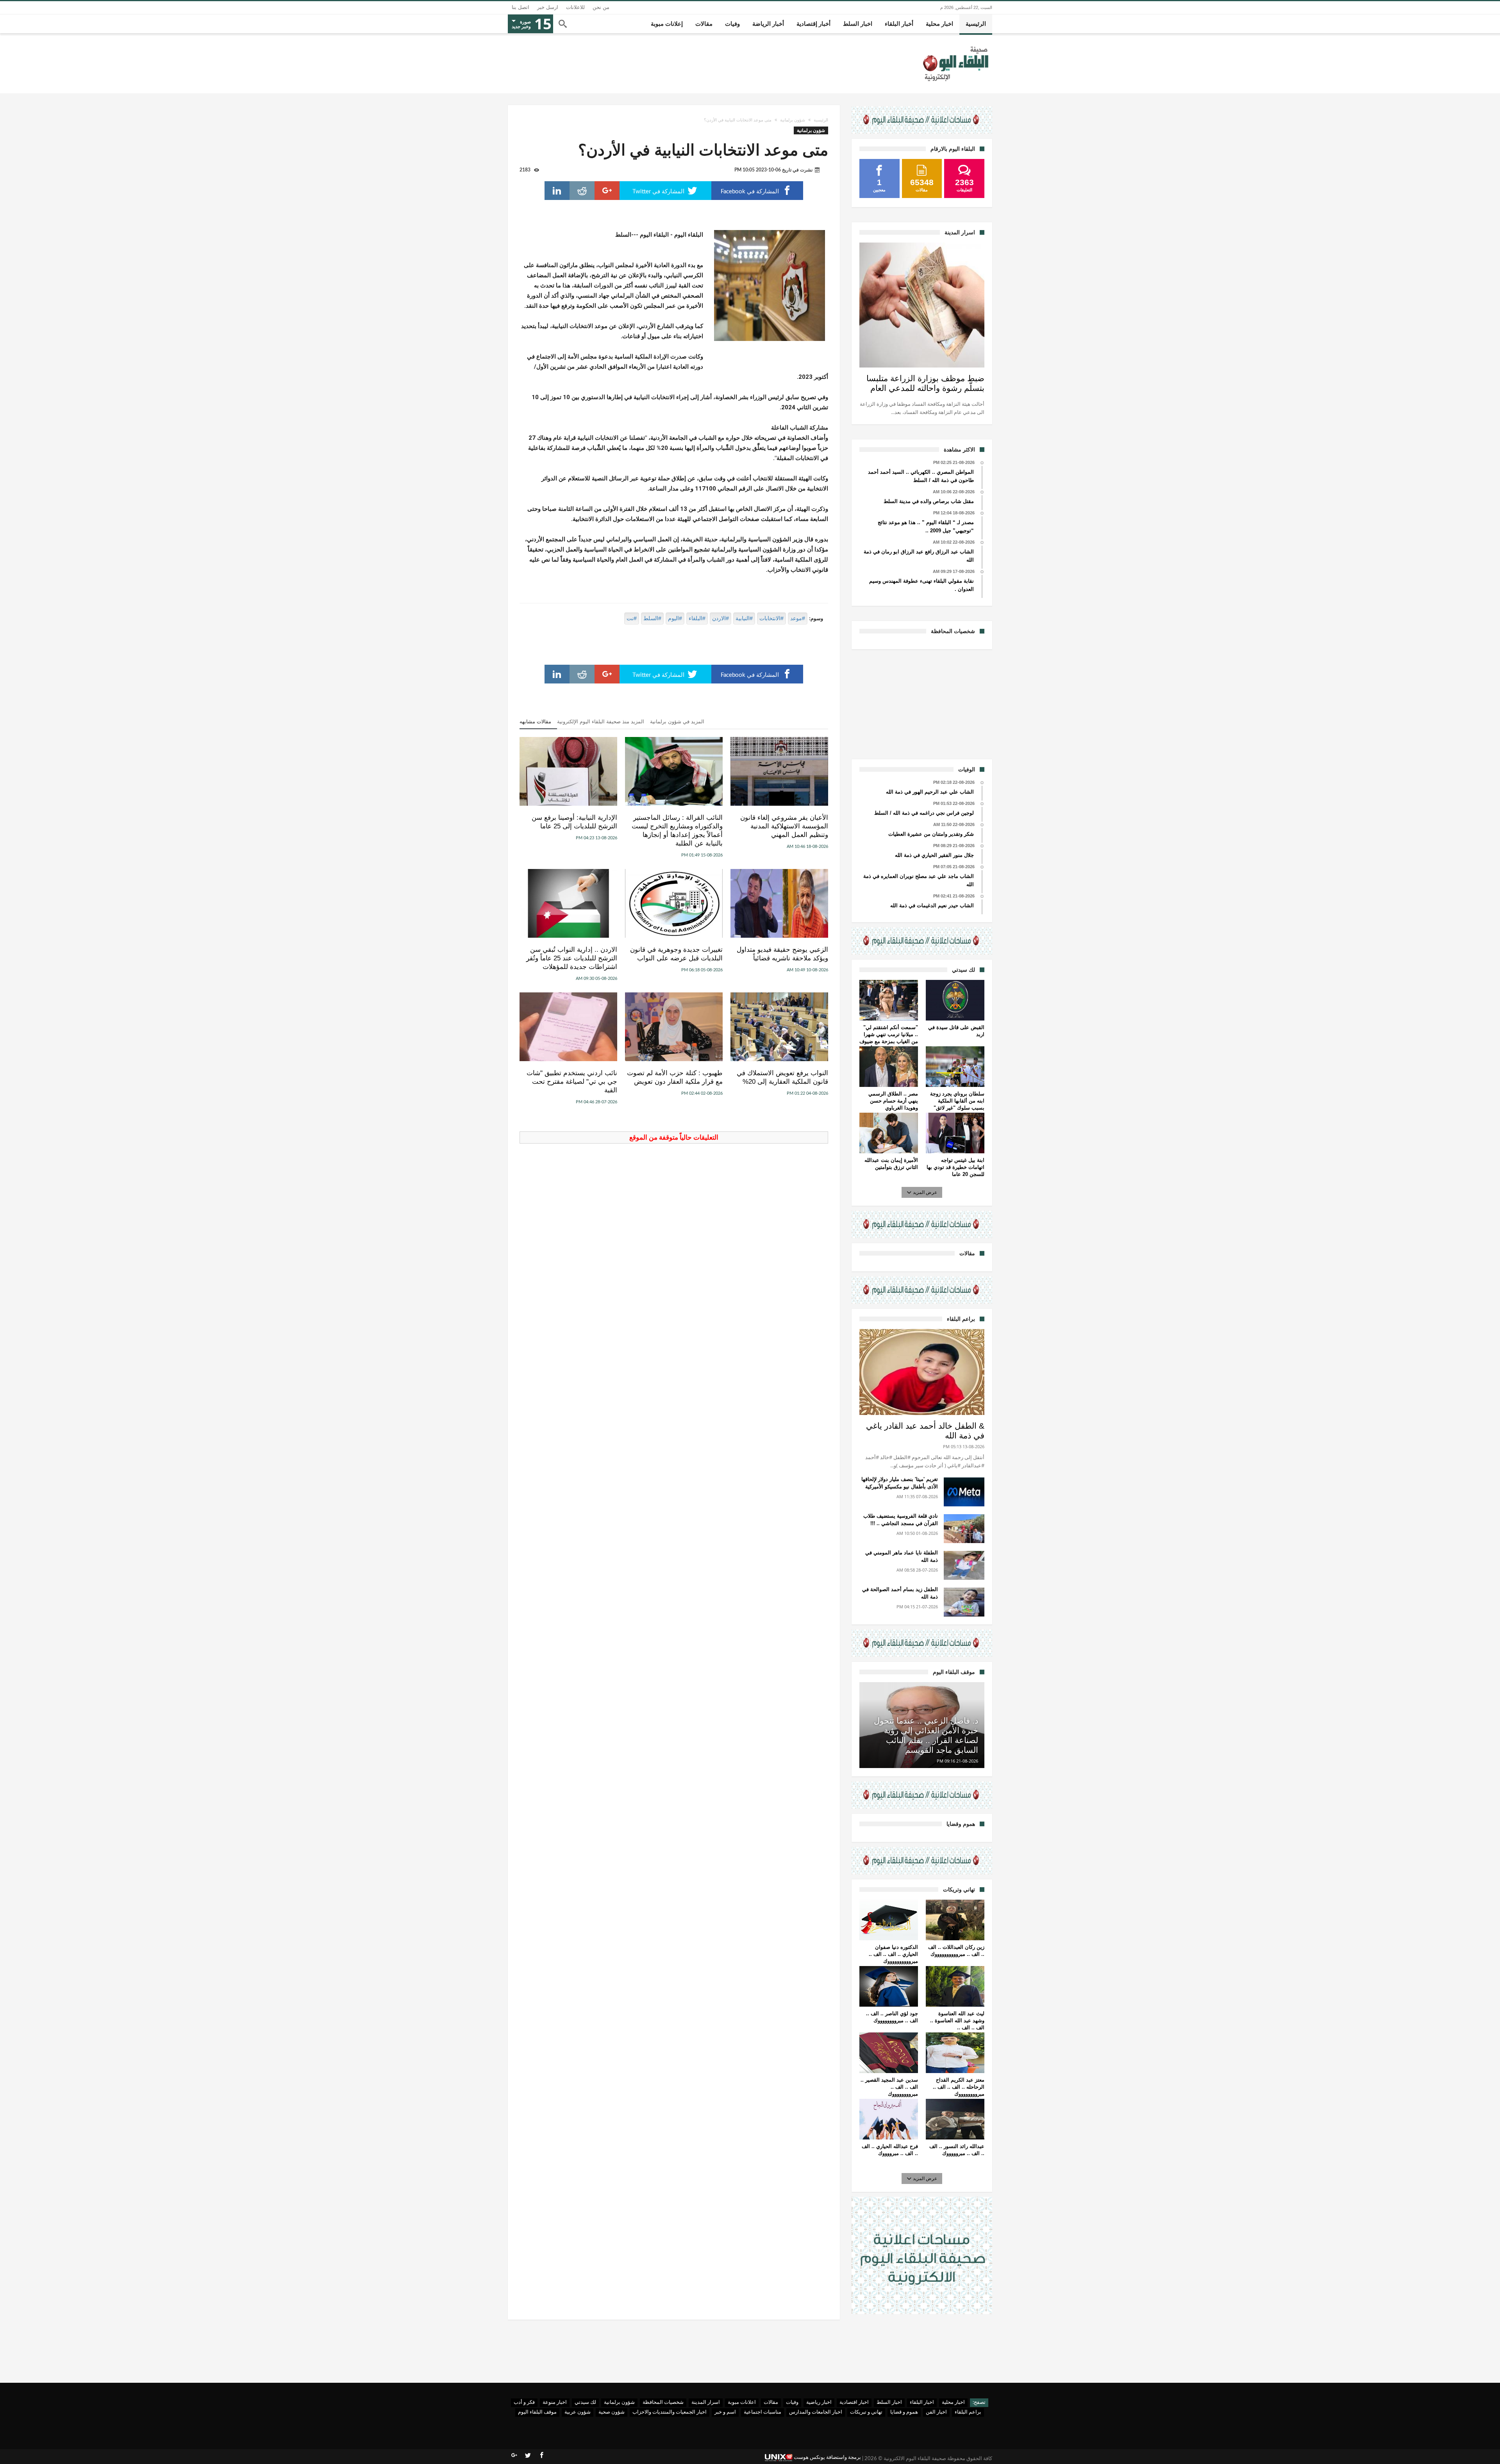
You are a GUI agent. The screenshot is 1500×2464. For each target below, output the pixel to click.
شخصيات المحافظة (663, 2402)
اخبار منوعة (555, 2402)
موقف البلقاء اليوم (537, 2412)
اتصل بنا (521, 7)
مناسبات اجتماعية (762, 2412)
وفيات (792, 2402)
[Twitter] (528, 2455)
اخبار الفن (936, 2412)
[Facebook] (541, 2455)
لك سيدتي (585, 2402)
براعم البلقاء (968, 2412)
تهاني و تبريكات (866, 2412)
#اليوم (675, 618)
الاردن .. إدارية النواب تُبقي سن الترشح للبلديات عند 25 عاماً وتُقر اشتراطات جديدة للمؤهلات (572, 958)
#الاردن (721, 618)
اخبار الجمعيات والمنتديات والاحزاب (670, 2412)
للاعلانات (575, 7)
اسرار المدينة (706, 2402)
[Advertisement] (922, 703)
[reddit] (582, 191)
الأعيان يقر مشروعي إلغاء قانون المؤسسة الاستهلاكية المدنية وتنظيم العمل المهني (784, 826)
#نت (632, 618)
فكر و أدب (524, 2402)
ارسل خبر (548, 7)
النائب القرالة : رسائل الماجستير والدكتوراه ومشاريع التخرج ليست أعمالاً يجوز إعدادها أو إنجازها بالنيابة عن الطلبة (677, 831)
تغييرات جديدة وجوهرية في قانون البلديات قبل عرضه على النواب (676, 954)
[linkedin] (557, 191)
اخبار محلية (953, 2402)
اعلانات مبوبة (742, 2402)
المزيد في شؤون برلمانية (677, 722)
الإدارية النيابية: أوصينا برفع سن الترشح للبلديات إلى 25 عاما (574, 822)
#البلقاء (697, 618)
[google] (607, 191)
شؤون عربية (578, 2412)
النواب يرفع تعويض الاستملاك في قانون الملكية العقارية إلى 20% (782, 1077)
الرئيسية (821, 120)
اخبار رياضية (819, 2402)
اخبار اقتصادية (854, 2402)
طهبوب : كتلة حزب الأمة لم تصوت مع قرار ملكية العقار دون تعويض (675, 1077)
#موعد (798, 618)
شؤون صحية (612, 2412)
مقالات (771, 2402)
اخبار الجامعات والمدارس (816, 2412)
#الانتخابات (771, 618)
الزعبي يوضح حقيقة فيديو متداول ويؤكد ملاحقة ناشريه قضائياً (782, 954)
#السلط (652, 618)
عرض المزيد (925, 1192)
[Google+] (514, 2455)
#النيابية (744, 618)
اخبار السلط (889, 2402)
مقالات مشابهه (535, 722)
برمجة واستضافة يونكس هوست (827, 2458)
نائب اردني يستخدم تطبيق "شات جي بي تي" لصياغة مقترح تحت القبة (572, 1082)
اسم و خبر (725, 2412)
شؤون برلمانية (793, 120)
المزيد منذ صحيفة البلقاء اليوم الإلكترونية (601, 722)
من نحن (601, 7)
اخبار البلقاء (922, 2402)
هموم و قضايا (904, 2412)
